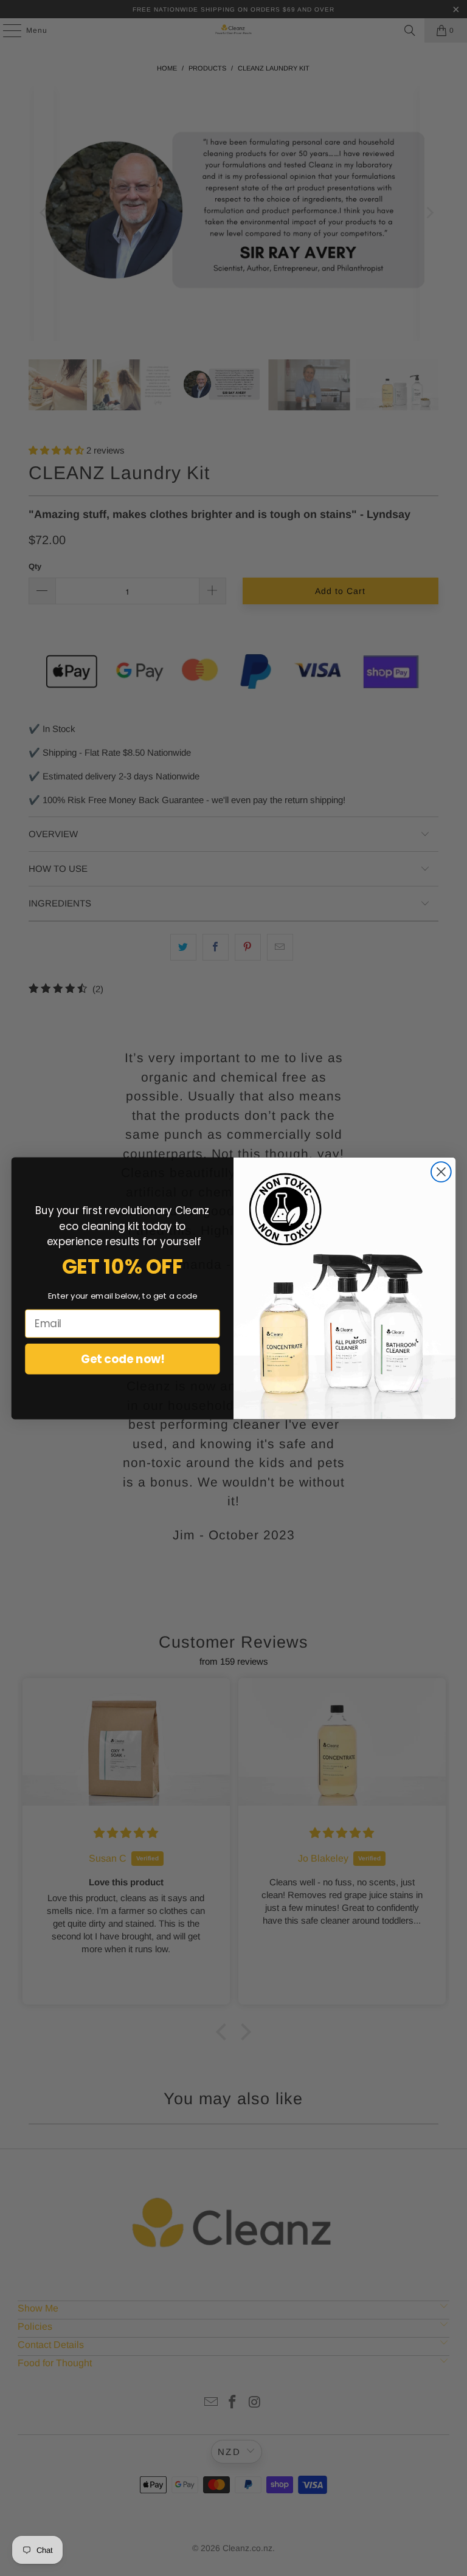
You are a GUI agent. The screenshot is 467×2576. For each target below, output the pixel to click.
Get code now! (123, 1358)
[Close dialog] (441, 1172)
